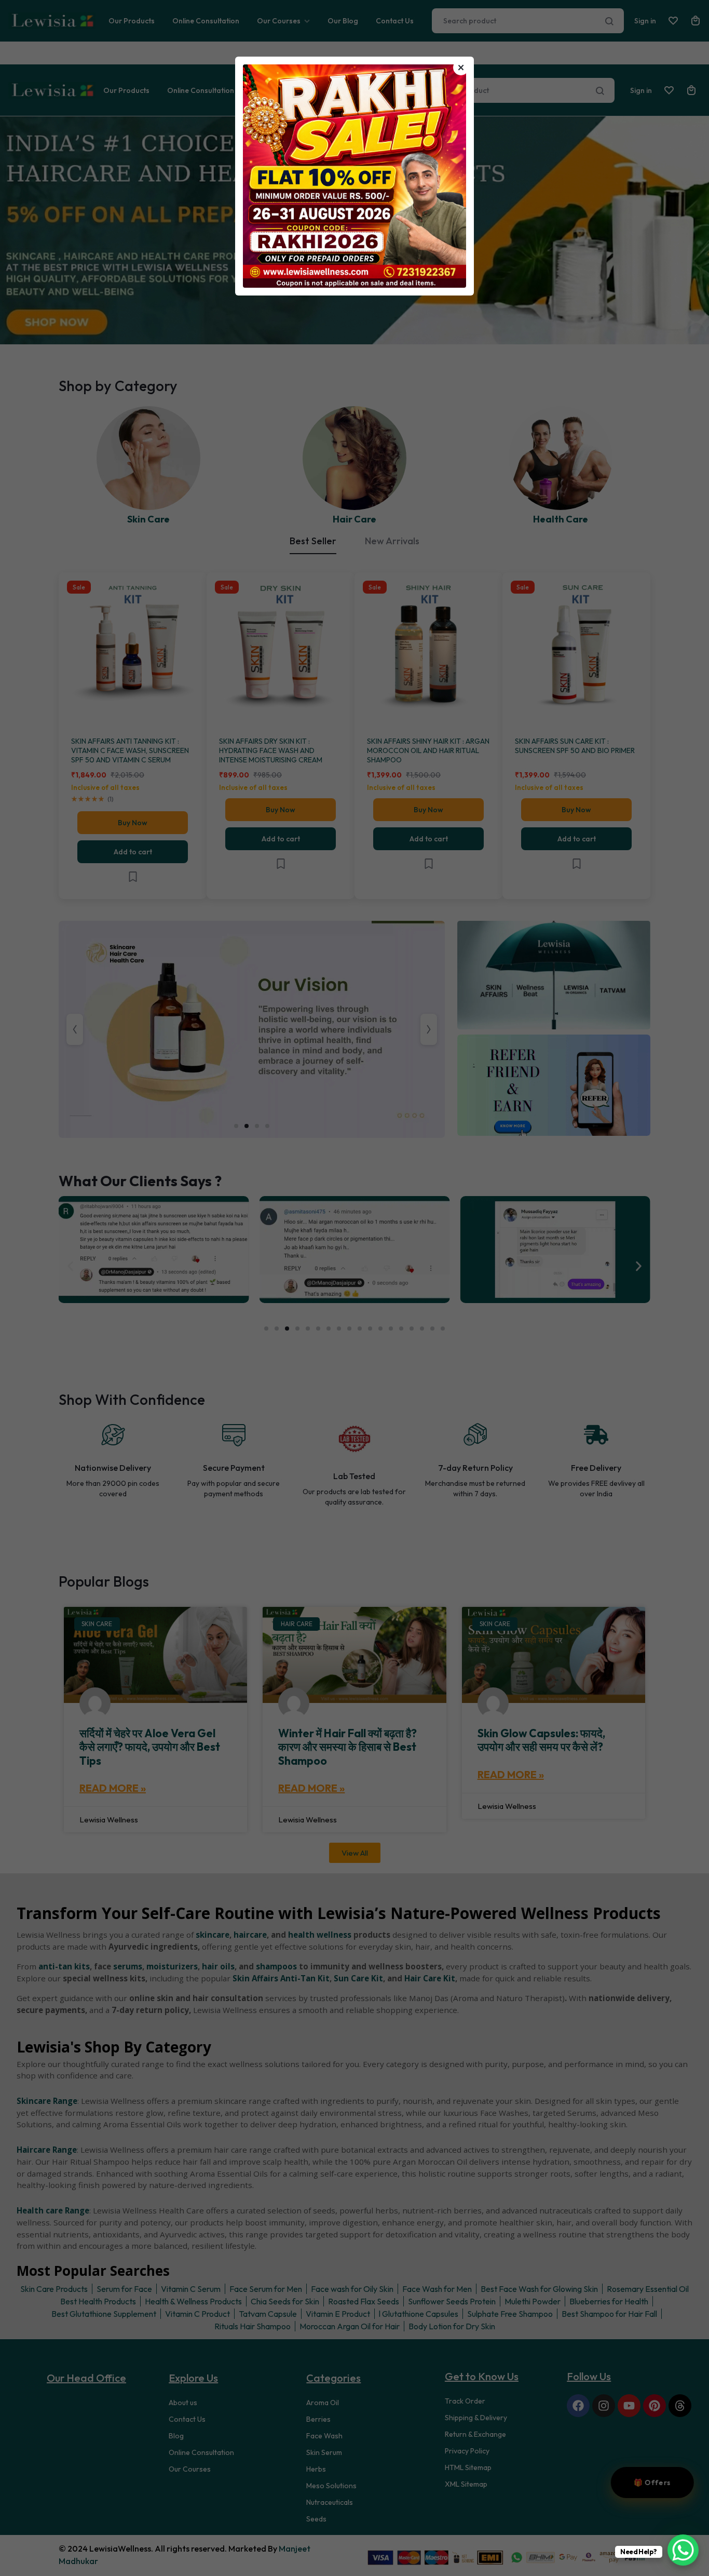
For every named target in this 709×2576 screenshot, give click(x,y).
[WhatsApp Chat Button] (683, 2550)
